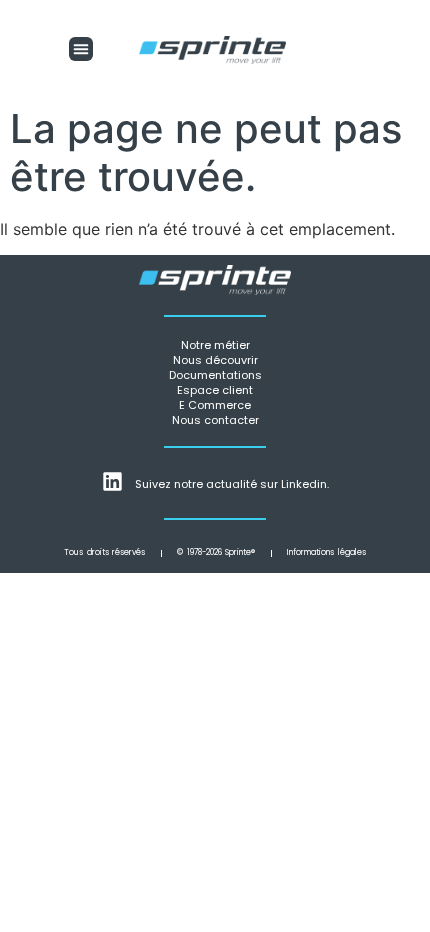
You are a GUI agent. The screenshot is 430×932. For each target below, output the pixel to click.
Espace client (215, 390)
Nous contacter (215, 420)
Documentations (215, 375)
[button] (81, 49)
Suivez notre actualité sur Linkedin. (232, 484)
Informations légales (326, 552)
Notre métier (215, 345)
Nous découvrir (215, 360)
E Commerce (215, 405)
